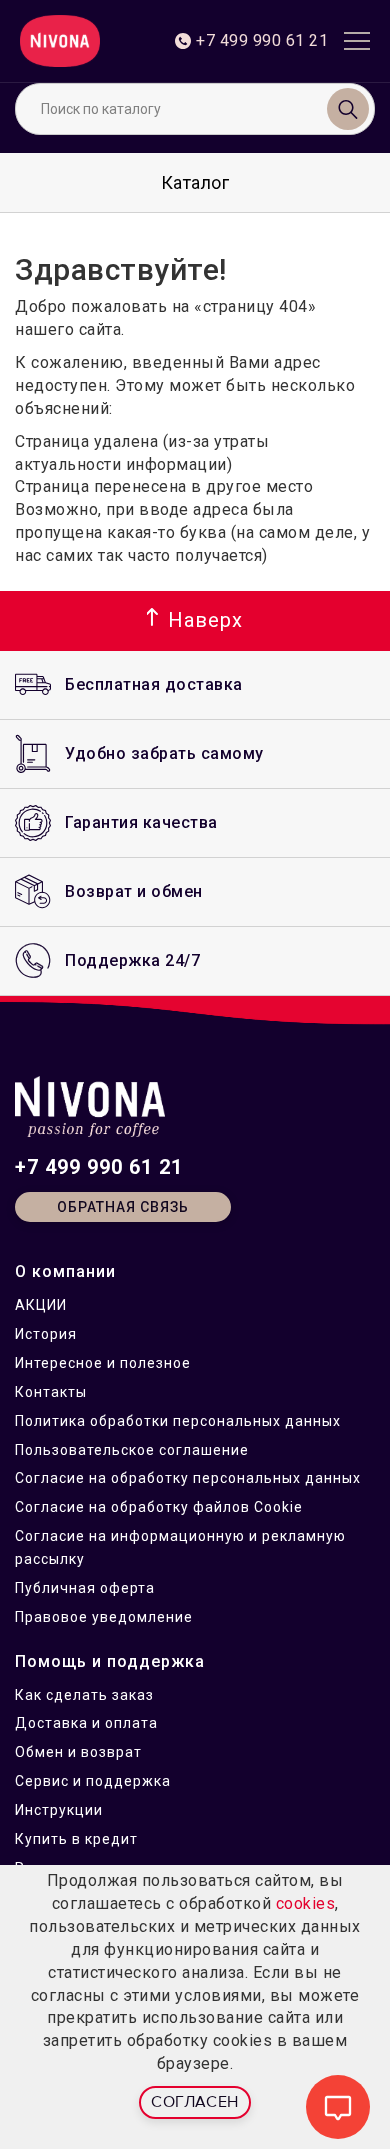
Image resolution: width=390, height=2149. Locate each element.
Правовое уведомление (104, 1617)
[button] (195, 621)
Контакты (51, 1392)
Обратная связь (123, 1207)
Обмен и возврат (78, 1752)
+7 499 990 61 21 (99, 1167)
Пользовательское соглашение (132, 1450)
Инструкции (59, 1810)
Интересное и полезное (103, 1363)
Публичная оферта (85, 1588)
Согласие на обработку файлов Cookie (159, 1507)
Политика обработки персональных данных (178, 1421)
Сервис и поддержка (93, 1781)
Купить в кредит (76, 1839)
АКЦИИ (41, 1305)
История (46, 1334)
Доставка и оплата (86, 1723)
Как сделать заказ (84, 1695)
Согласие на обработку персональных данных (188, 1478)
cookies (306, 1903)
